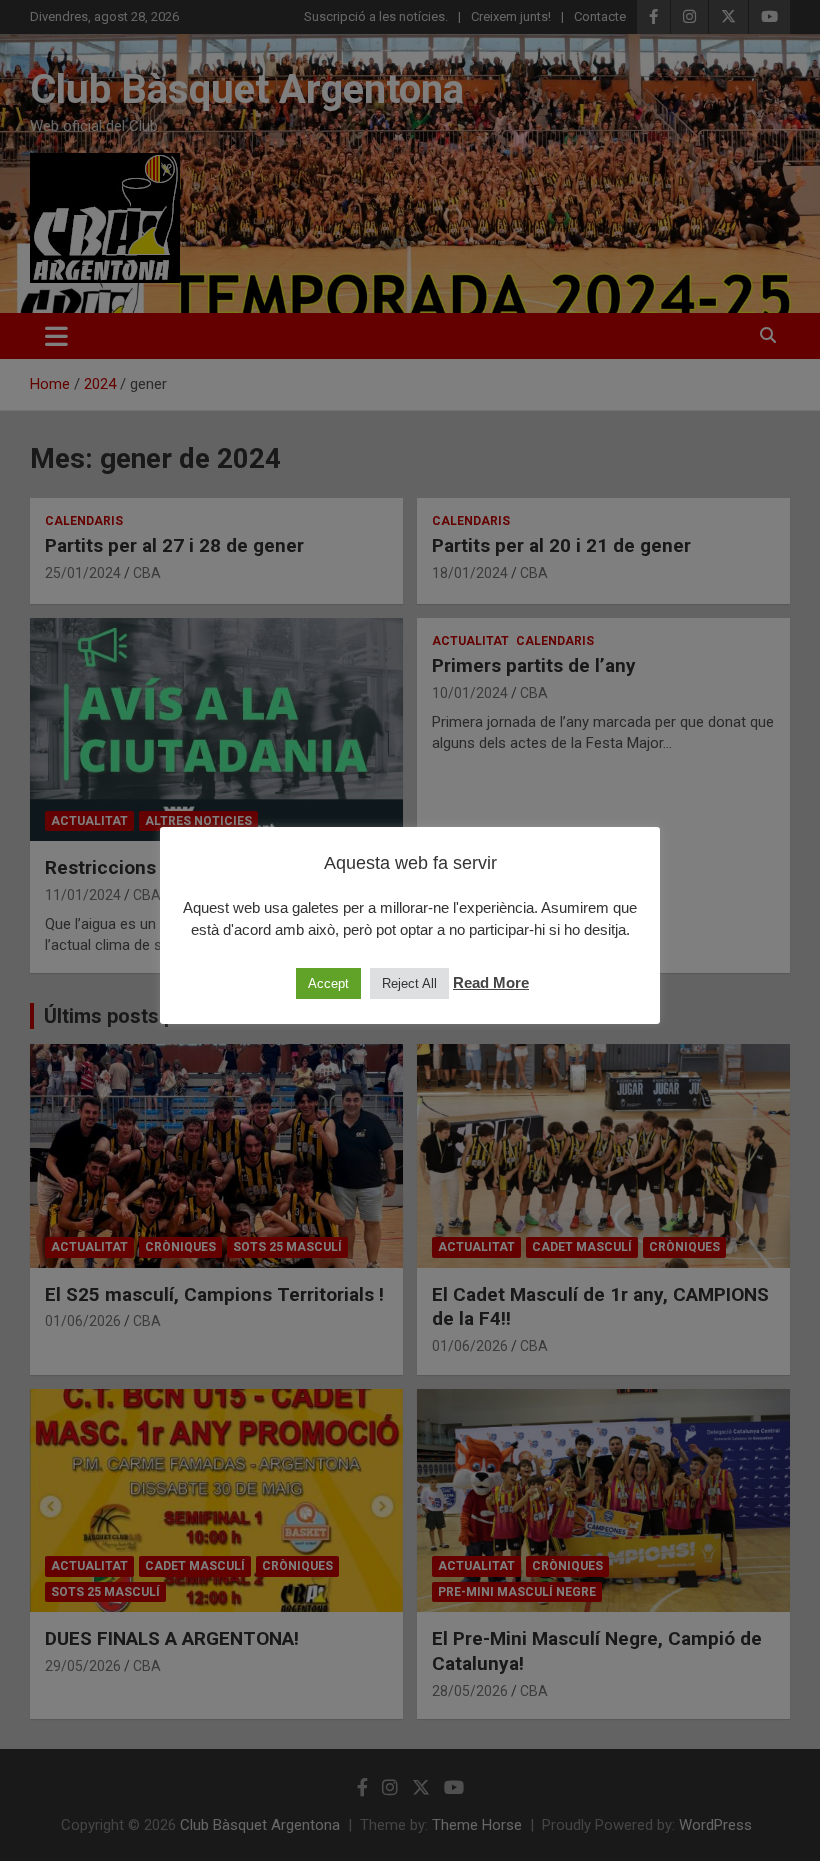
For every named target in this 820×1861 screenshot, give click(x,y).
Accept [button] (328, 983)
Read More (491, 982)
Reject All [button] (409, 983)
